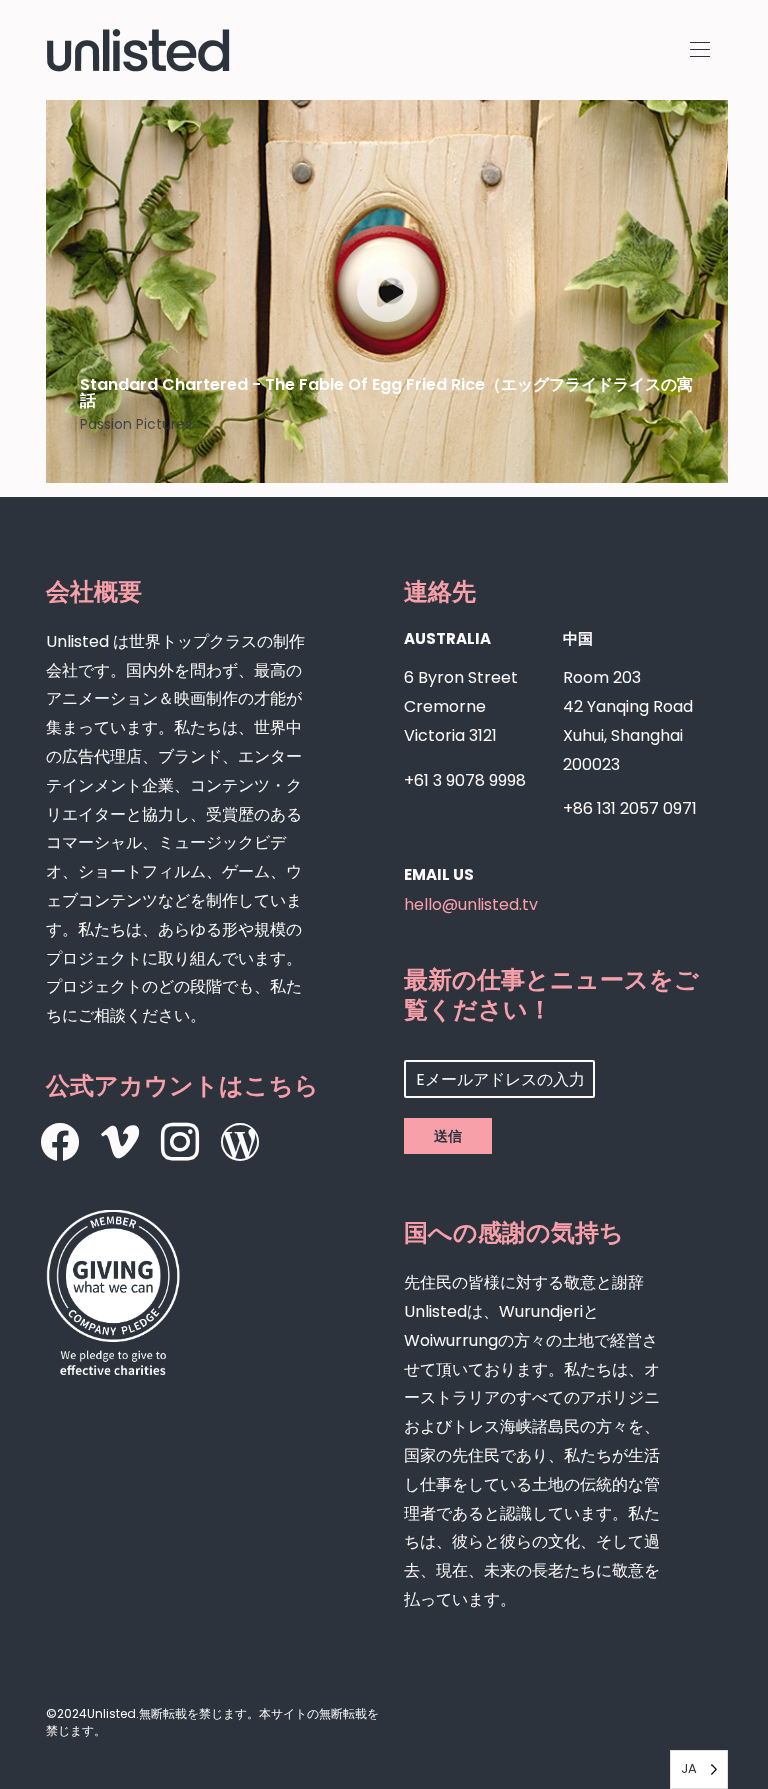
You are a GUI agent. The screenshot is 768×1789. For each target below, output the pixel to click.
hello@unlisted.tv (471, 904)
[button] (700, 50)
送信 (448, 1136)
